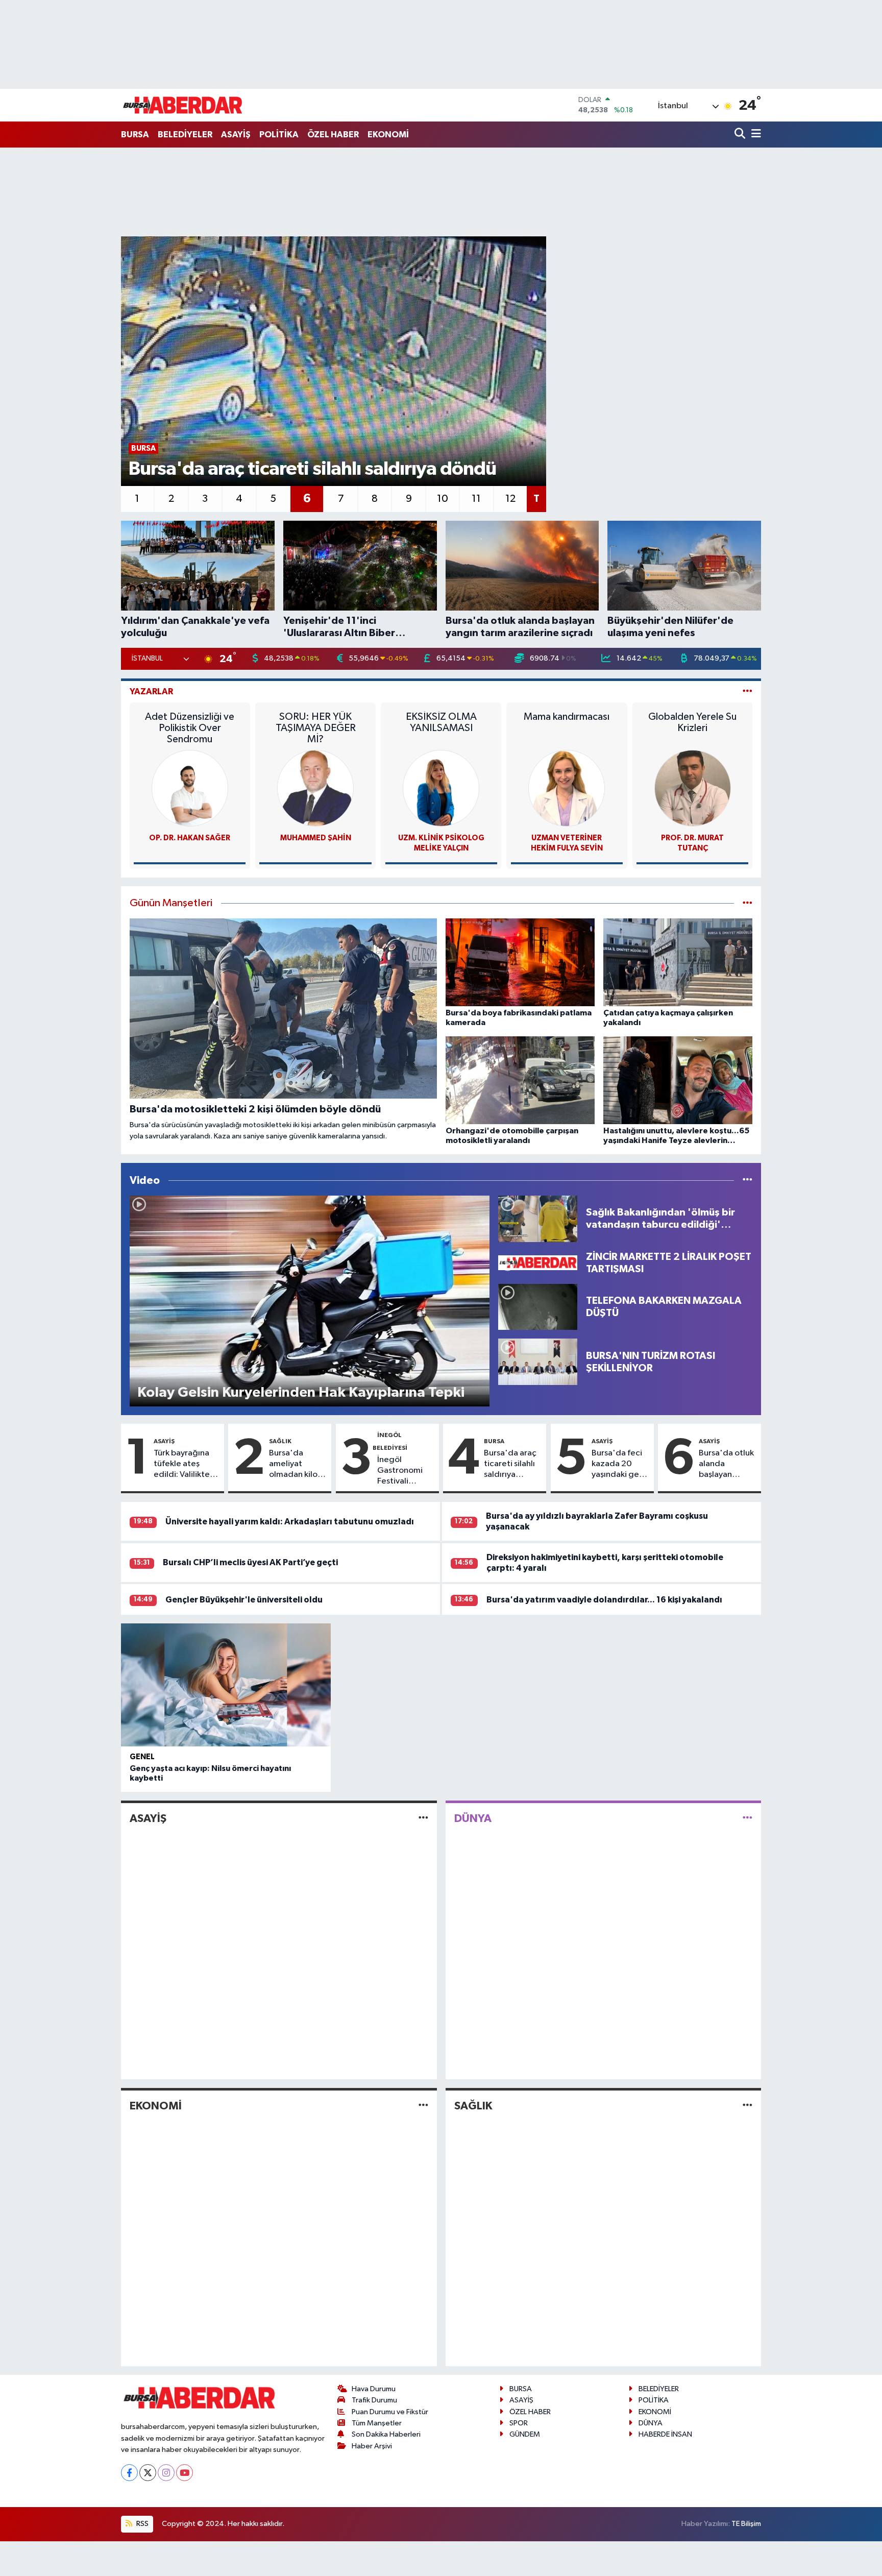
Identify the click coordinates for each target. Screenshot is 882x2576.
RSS (142, 2524)
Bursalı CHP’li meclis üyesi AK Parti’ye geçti (250, 1562)
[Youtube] (185, 2473)
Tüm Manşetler (377, 2423)
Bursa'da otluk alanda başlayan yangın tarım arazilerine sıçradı (726, 1465)
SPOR (519, 2423)
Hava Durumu (374, 2389)
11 (476, 499)
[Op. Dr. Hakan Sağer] (190, 788)
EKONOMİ (388, 135)
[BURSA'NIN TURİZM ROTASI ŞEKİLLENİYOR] (538, 1362)
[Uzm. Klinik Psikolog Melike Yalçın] (441, 788)
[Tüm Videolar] (748, 1181)
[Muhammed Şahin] (315, 788)
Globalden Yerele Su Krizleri (692, 722)
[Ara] (741, 135)
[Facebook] (129, 2473)
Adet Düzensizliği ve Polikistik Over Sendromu (190, 728)
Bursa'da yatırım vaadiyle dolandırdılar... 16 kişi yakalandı (604, 1600)
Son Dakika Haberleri (386, 2434)
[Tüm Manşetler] (748, 903)
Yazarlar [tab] (151, 691)
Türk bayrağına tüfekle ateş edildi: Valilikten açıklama (184, 1465)
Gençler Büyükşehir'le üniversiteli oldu (244, 1600)
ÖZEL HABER (333, 135)
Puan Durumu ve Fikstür (390, 2412)
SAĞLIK (280, 1441)
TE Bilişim (746, 2524)
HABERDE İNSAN (665, 2434)
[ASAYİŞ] (423, 1819)
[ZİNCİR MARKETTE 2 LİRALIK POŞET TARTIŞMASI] (538, 1263)
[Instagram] (166, 2473)
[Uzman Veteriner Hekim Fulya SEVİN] (567, 788)
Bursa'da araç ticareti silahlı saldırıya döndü (510, 1465)
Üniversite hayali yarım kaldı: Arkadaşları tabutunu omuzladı (290, 1522)
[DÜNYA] (748, 1819)
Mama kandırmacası (567, 717)
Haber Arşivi (372, 2446)
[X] (148, 2473)
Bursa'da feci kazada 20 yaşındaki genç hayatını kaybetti (620, 1465)
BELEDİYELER (185, 135)
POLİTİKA (279, 135)
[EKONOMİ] (423, 2106)
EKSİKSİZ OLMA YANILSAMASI (441, 722)
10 (443, 499)
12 (510, 499)
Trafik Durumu (374, 2400)
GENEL (142, 1757)
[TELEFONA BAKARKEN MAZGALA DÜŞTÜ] (538, 1307)
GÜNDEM (525, 2434)
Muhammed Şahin (316, 838)
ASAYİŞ (236, 135)
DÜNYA (473, 1818)
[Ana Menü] (754, 135)
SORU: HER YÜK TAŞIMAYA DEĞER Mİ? (316, 728)
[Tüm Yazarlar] (748, 691)
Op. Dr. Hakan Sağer (190, 838)
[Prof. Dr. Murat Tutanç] (693, 788)
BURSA (135, 135)
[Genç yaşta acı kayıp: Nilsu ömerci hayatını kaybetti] (226, 1685)
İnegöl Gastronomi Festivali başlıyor (400, 1471)
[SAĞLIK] (748, 2106)
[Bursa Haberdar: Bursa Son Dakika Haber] (182, 105)
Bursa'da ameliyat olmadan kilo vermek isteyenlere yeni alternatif (296, 1465)
